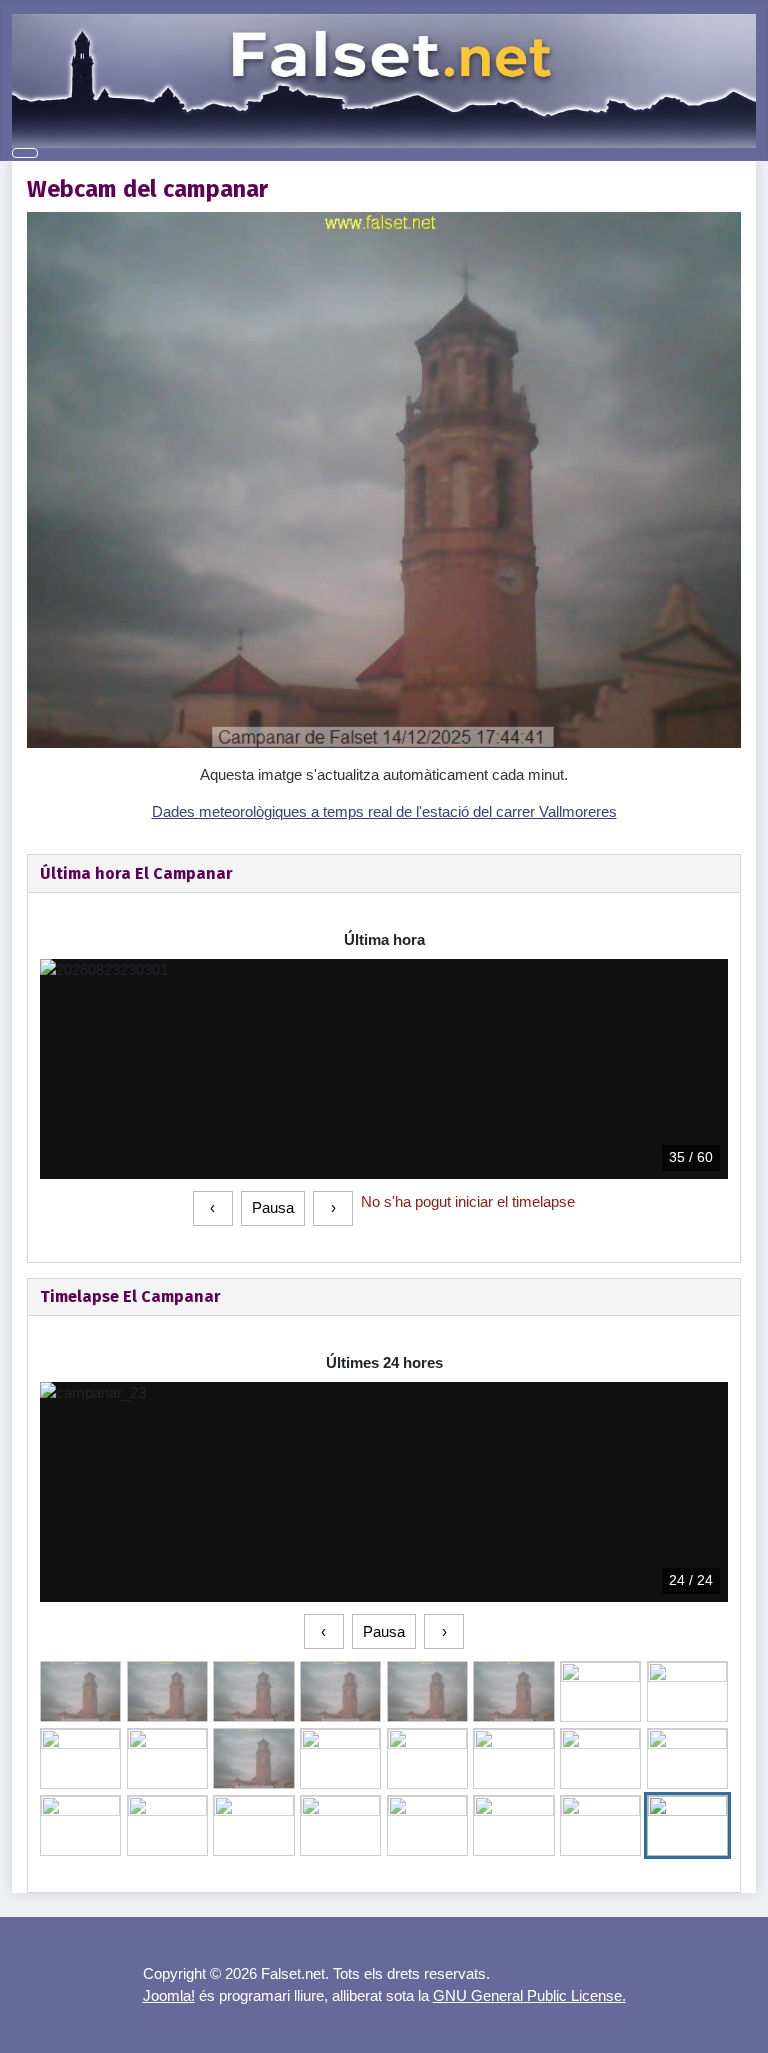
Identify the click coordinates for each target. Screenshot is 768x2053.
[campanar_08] (80, 1758)
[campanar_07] (687, 1691)
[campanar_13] (513, 1758)
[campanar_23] (687, 1825)
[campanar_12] (427, 1758)
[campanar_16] (80, 1825)
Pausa (273, 1207)
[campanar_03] (340, 1691)
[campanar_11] (340, 1758)
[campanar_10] (253, 1758)
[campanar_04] (427, 1691)
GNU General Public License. (529, 1995)
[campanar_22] (600, 1825)
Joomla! (169, 1995)
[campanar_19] (340, 1825)
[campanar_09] (167, 1758)
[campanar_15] (687, 1758)
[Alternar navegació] (25, 153)
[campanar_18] (253, 1825)
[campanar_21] (513, 1825)
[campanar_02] (253, 1691)
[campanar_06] (600, 1691)
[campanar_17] (167, 1825)
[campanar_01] (167, 1691)
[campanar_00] (80, 1691)
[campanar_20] (427, 1825)
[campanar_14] (600, 1758)
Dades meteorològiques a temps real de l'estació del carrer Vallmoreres (384, 811)
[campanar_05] (513, 1691)
